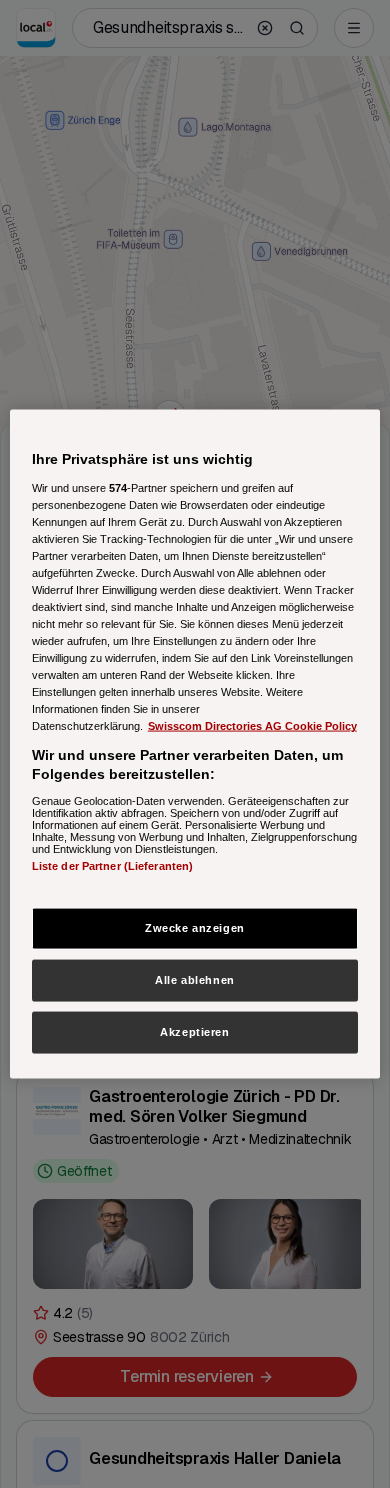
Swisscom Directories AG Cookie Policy (252, 726)
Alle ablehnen (194, 980)
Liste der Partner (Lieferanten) (113, 865)
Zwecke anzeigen (195, 928)
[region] (195, 744)
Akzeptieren (194, 1032)
